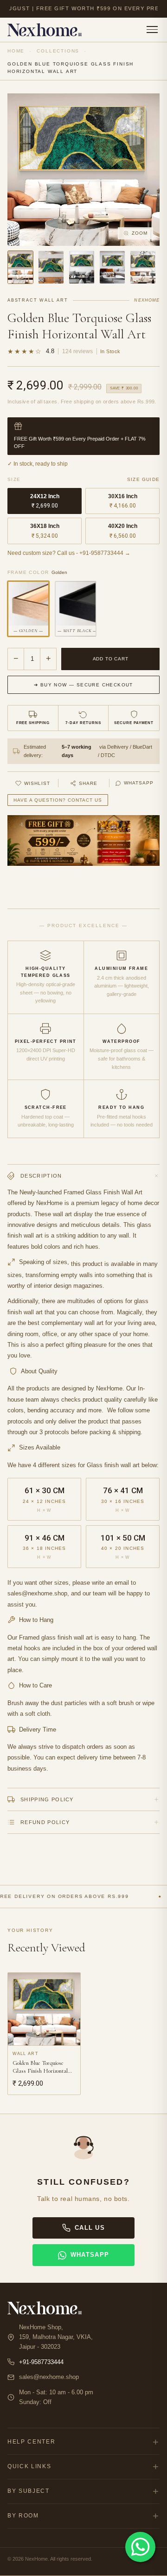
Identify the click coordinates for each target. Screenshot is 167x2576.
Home (16, 51)
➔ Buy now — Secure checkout (83, 685)
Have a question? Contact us (58, 800)
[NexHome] (45, 30)
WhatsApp (139, 783)
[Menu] (152, 30)
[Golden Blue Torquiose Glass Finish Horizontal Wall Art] (20, 267)
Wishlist (37, 783)
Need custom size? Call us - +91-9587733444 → (69, 553)
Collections (58, 51)
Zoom (140, 233)
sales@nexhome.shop (49, 2377)
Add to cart (111, 659)
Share (88, 783)
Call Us (90, 2228)
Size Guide (143, 479)
